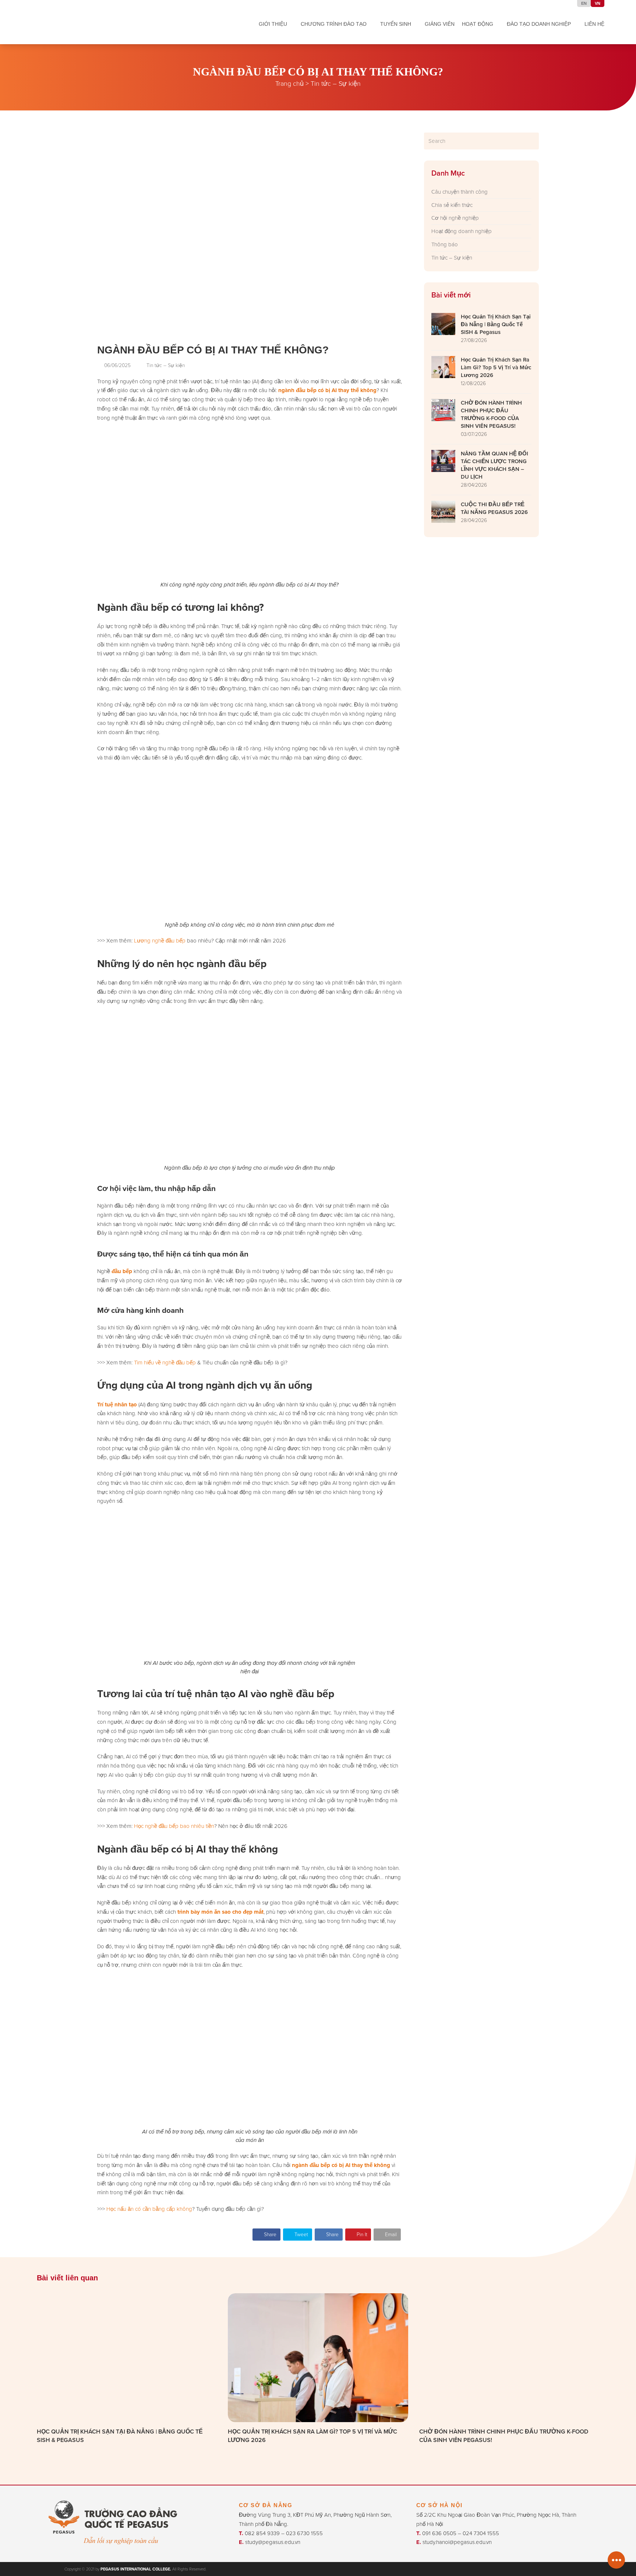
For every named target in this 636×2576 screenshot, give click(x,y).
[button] (266, 2235)
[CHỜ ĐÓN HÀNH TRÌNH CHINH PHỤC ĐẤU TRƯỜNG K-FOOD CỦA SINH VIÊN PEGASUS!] (509, 2357)
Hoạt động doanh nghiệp (462, 231)
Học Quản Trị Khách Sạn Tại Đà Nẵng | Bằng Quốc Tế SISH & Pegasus (120, 2436)
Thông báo (445, 244)
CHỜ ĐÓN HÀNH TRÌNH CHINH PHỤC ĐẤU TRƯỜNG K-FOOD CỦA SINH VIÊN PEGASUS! (504, 2436)
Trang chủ (289, 83)
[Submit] (532, 141)
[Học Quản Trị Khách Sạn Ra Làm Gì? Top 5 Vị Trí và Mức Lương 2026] (318, 2357)
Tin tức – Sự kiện (336, 83)
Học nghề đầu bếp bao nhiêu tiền (174, 1826)
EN (584, 3)
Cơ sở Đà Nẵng (266, 2505)
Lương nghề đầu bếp (160, 940)
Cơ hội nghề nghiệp (455, 218)
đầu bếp (122, 1271)
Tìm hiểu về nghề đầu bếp (165, 1362)
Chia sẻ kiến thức (452, 205)
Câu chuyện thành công (460, 192)
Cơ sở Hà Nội (439, 2505)
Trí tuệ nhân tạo (117, 1405)
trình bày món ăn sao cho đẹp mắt (220, 1912)
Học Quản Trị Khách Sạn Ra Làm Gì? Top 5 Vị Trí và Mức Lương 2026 (312, 2436)
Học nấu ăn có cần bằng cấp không (149, 2209)
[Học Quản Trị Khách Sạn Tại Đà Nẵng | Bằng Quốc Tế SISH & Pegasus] (127, 2357)
